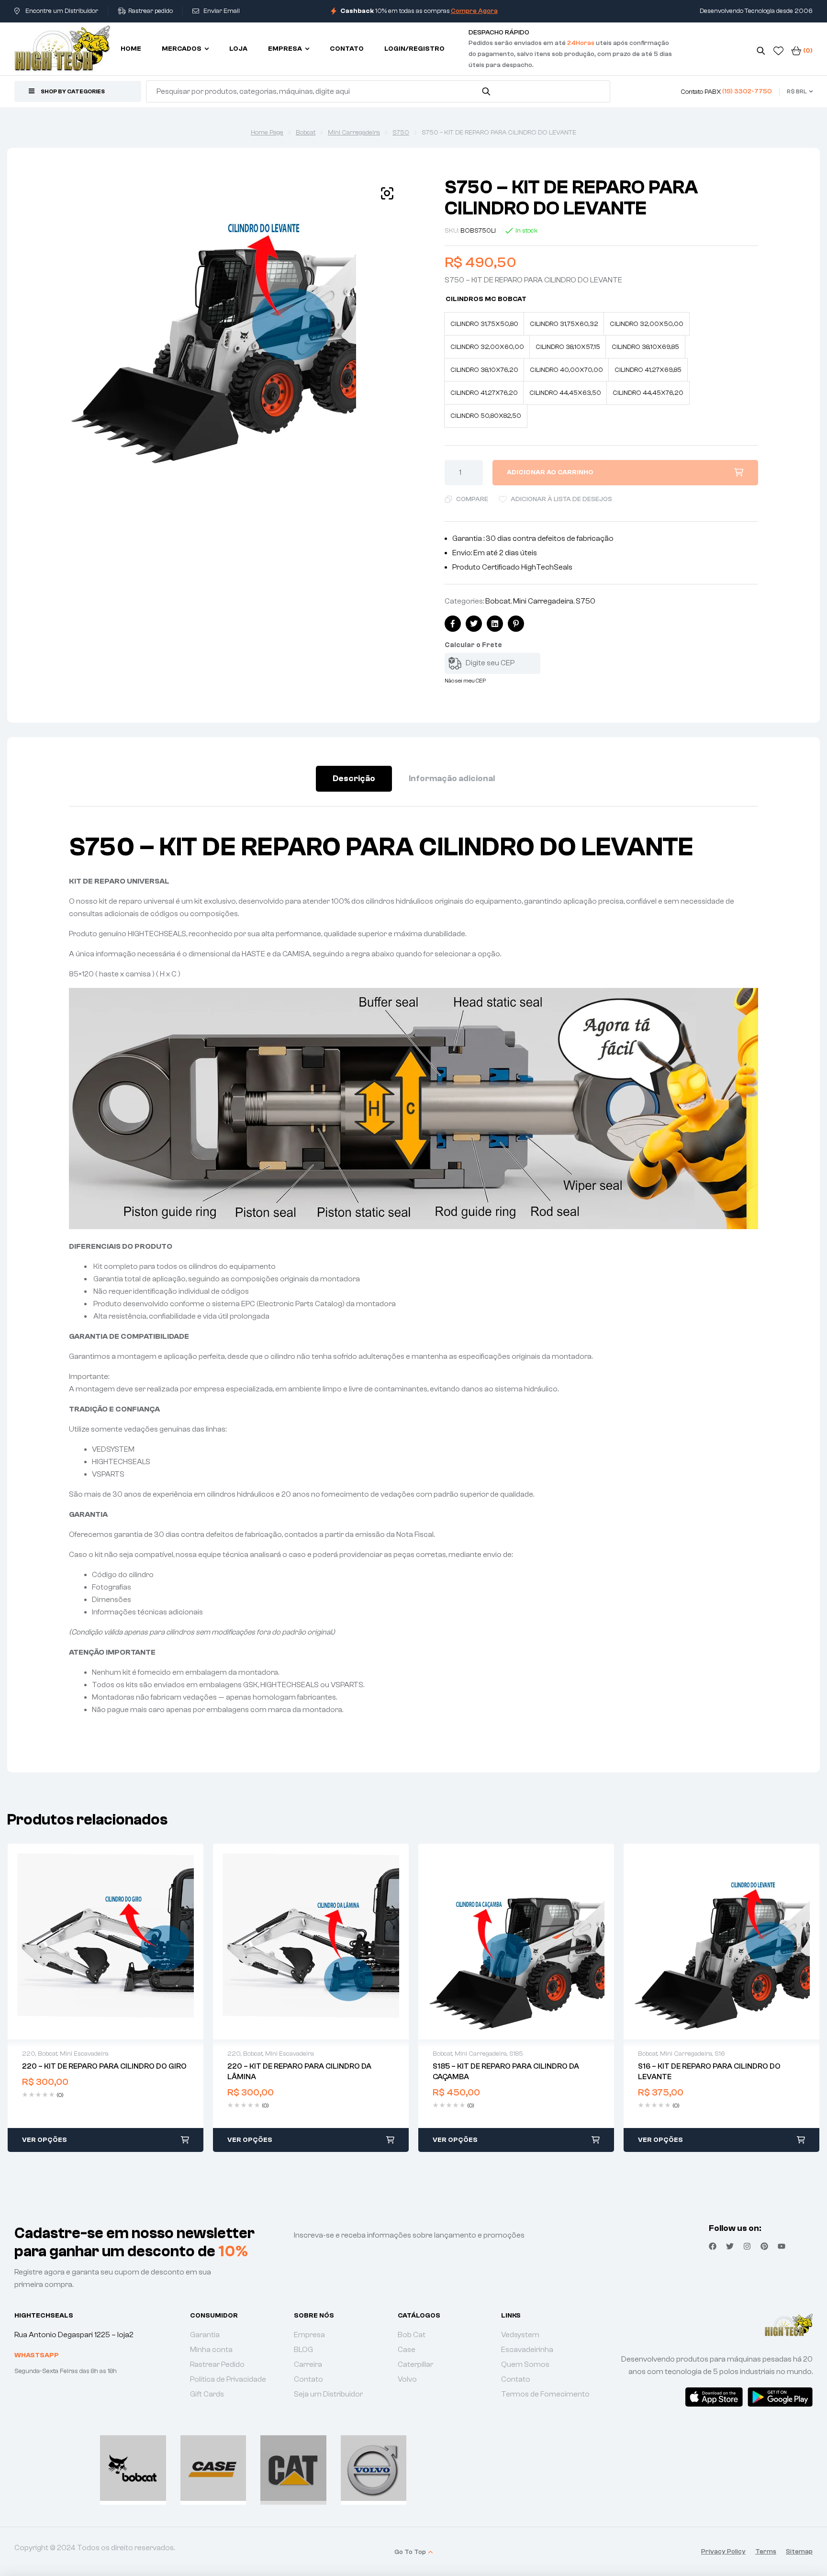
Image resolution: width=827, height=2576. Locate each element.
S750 (401, 133)
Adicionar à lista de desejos (561, 499)
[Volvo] (374, 2468)
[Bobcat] (133, 2468)
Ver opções (45, 2140)
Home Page (267, 133)
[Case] (213, 2468)
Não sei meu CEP (465, 681)
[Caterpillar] (293, 2468)
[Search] (486, 91)
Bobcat (306, 133)
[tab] (354, 779)
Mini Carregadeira (354, 133)
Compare (472, 499)
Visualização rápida (106, 1941)
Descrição (354, 778)
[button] (387, 193)
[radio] (484, 324)
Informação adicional (452, 778)
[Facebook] (713, 2246)
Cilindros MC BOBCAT (486, 299)
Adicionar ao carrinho (550, 472)
